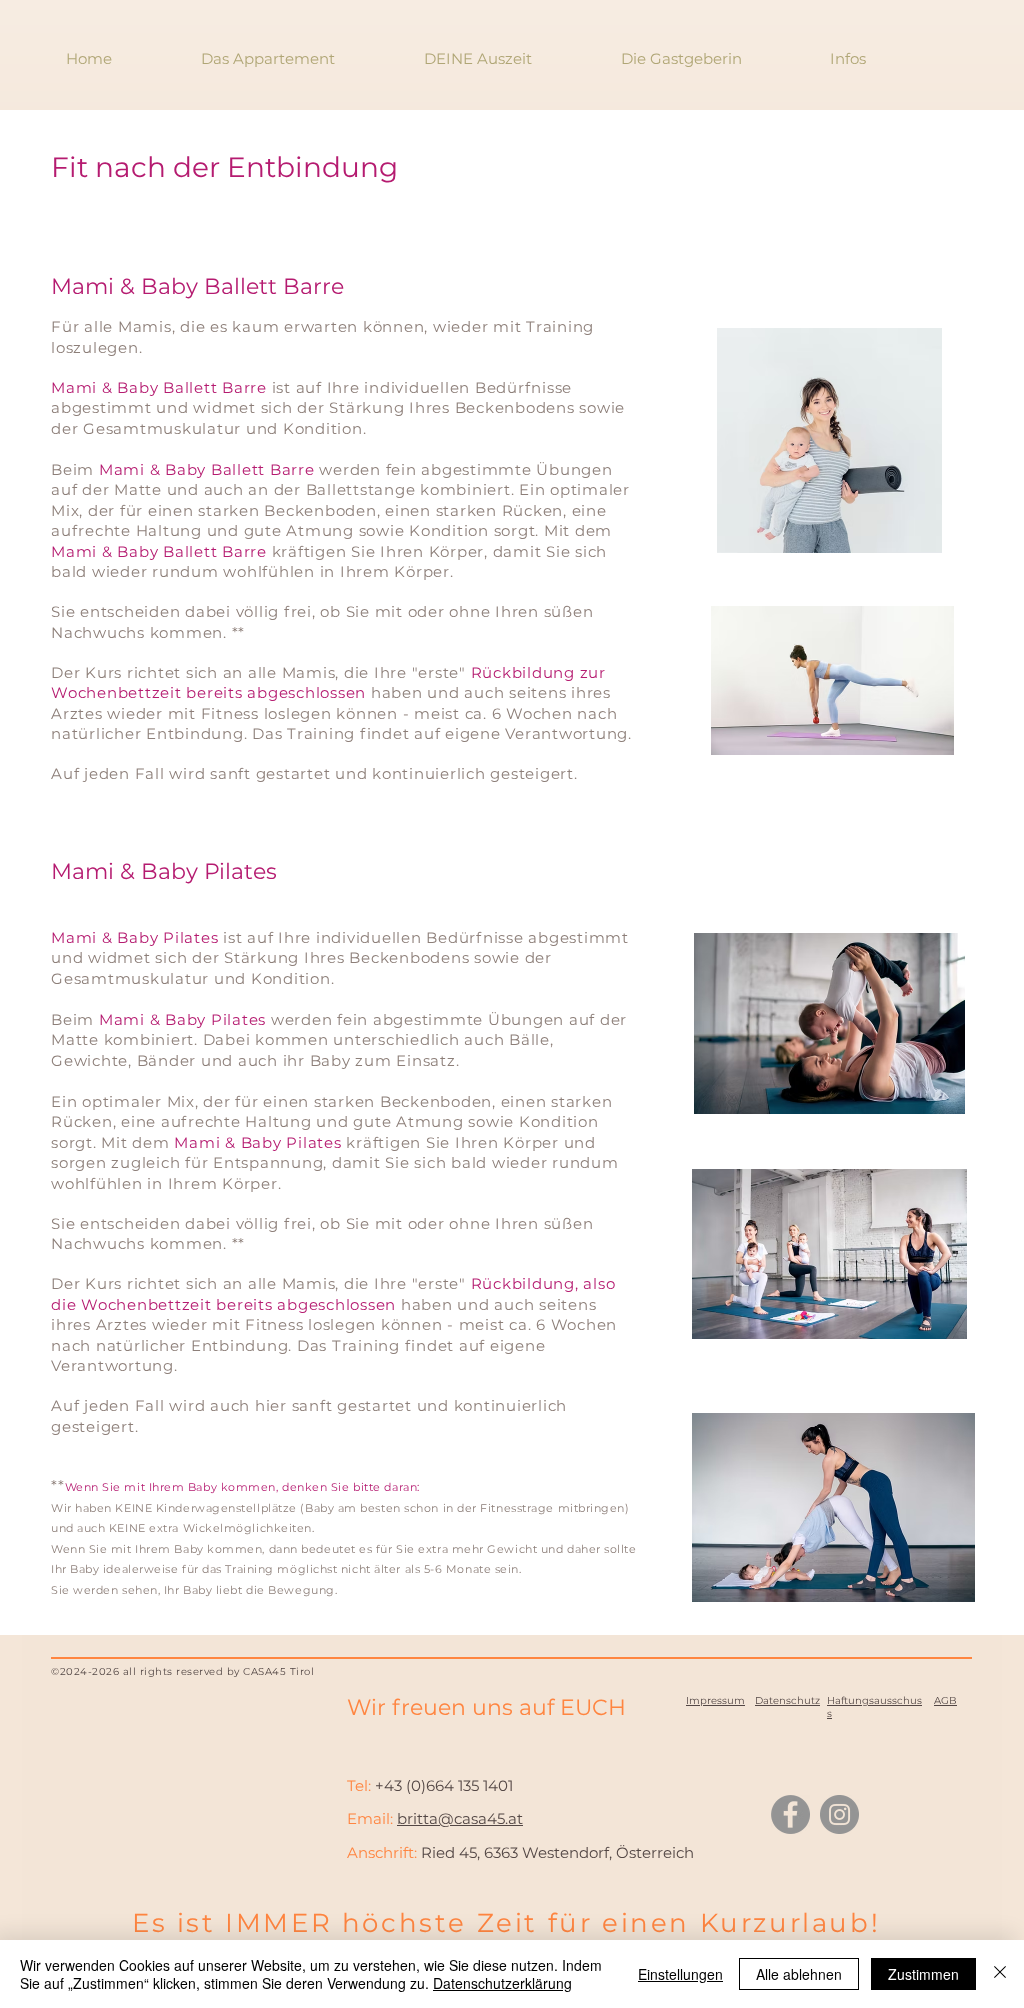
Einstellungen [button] (680, 1974)
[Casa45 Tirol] (790, 1814)
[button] (847, 58)
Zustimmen (923, 1974)
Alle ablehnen (799, 1974)
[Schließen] (1000, 1974)
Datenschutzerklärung (502, 1983)
